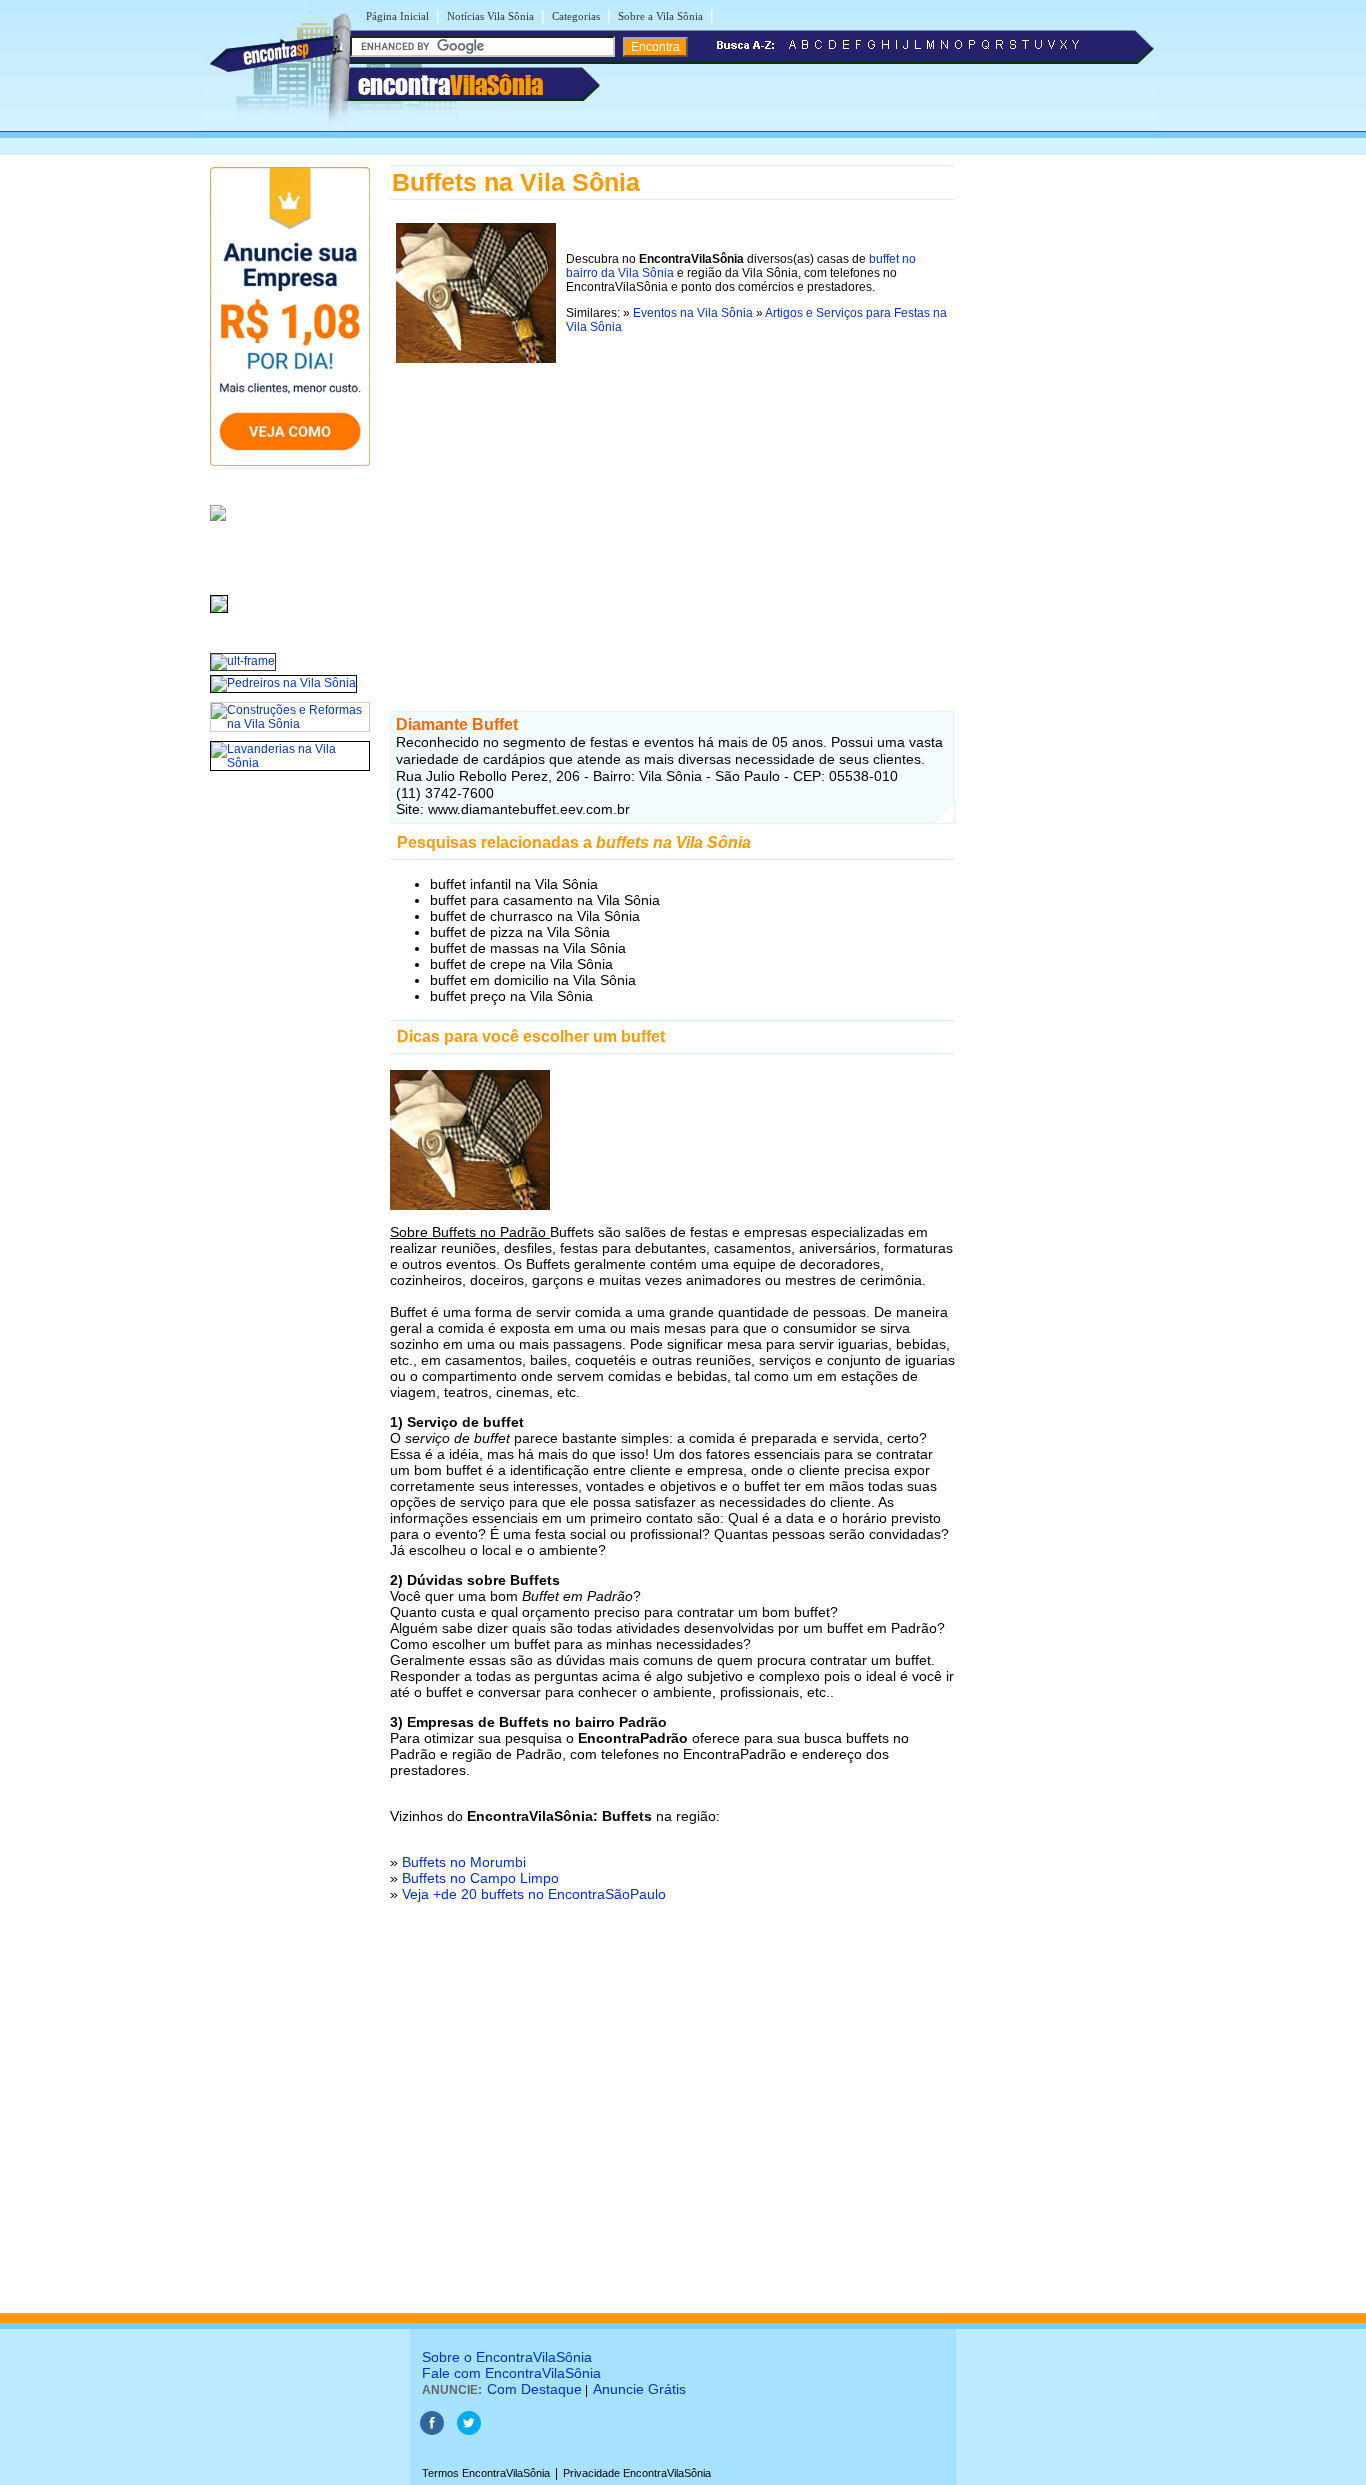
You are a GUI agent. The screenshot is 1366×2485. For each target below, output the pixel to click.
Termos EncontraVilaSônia (486, 2473)
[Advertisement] (672, 523)
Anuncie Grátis (639, 2389)
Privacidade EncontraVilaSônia (637, 2473)
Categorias (576, 16)
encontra (450, 85)
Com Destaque (534, 2389)
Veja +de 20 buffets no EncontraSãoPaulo (534, 1894)
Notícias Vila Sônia (490, 16)
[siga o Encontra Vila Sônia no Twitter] (469, 2431)
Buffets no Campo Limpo (480, 1878)
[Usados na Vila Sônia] (219, 614)
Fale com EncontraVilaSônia (511, 2373)
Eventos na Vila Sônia (693, 313)
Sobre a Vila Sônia (660, 16)
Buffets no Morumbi (464, 1862)
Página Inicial (397, 16)
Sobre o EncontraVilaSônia (507, 2357)
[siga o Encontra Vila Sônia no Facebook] (432, 2431)
